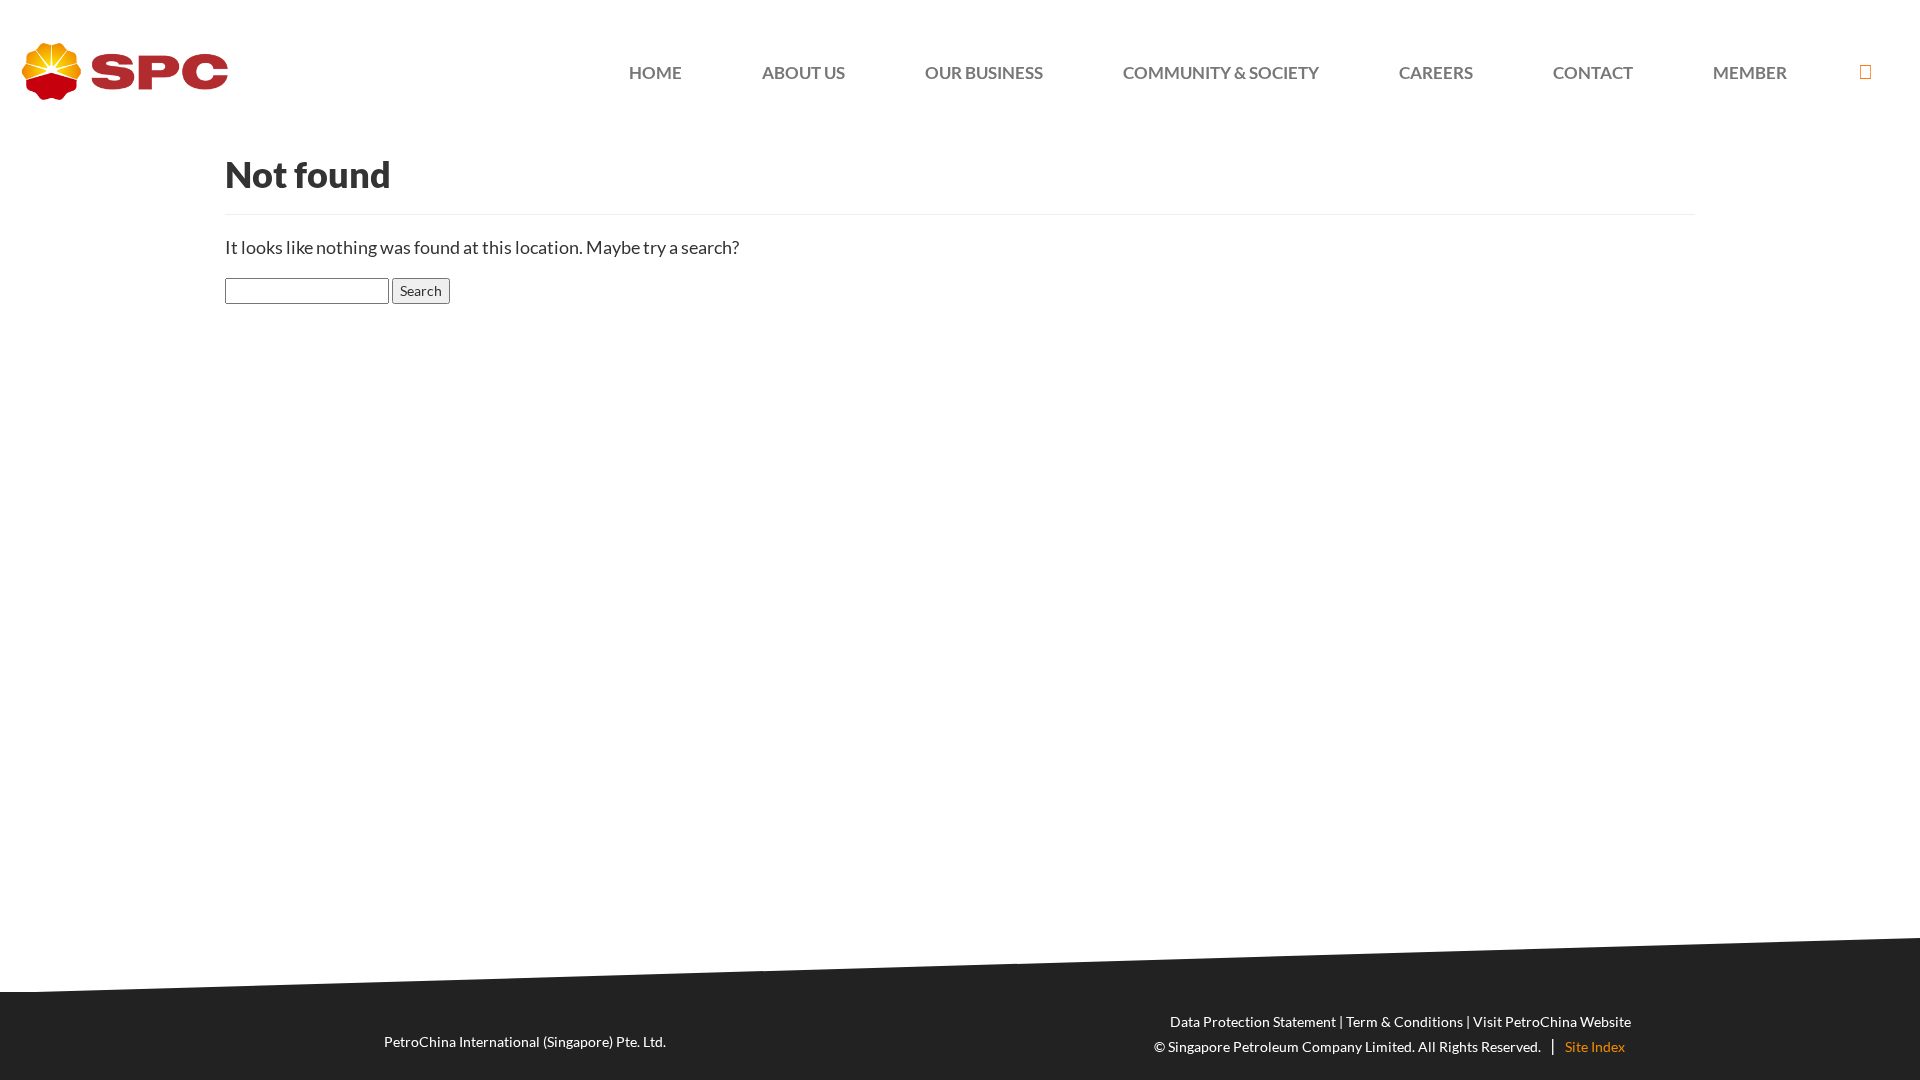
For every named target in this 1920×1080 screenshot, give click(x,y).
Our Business (984, 72)
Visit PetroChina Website (1552, 1021)
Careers (1436, 72)
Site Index (1595, 1046)
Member (1750, 72)
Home (655, 72)
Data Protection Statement (1253, 1021)
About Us (803, 72)
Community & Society (1221, 72)
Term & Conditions (1404, 1021)
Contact (1593, 72)
